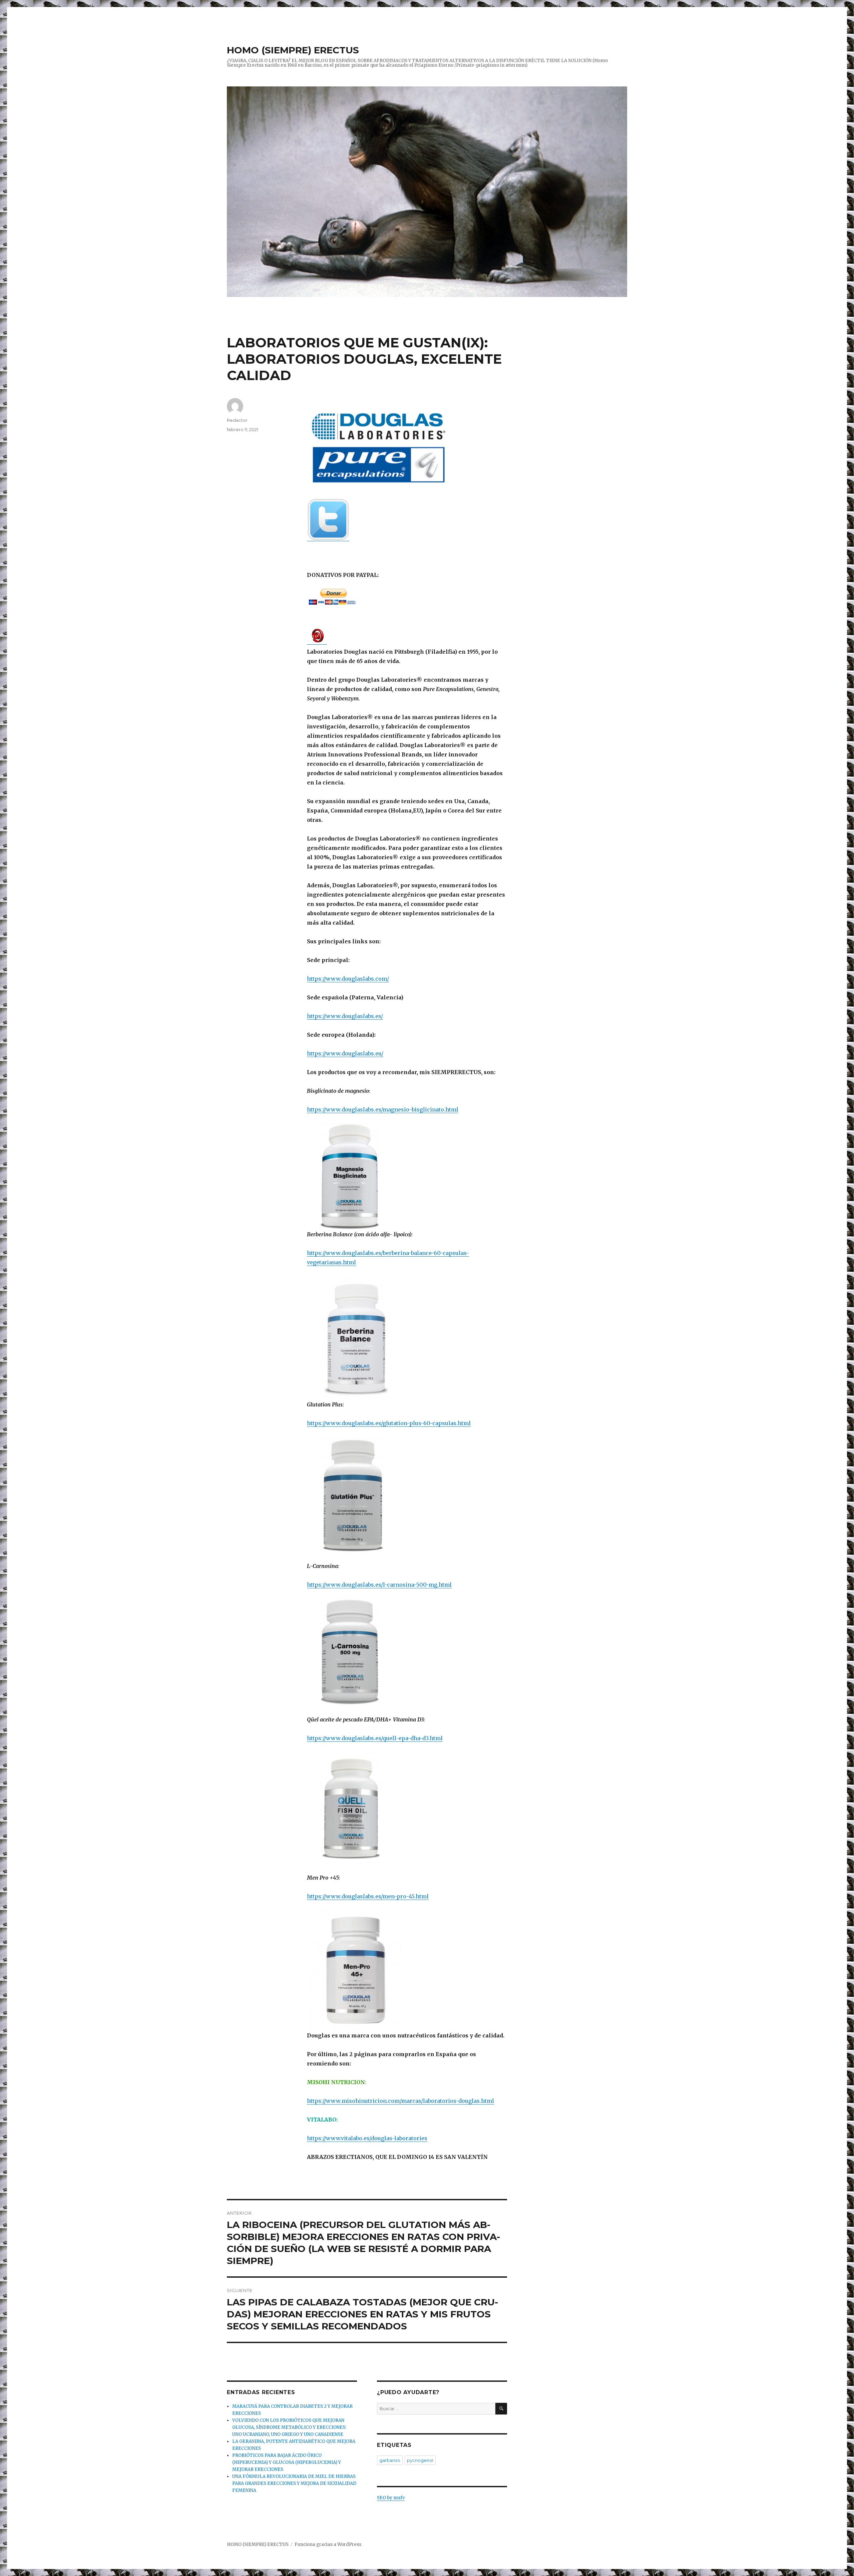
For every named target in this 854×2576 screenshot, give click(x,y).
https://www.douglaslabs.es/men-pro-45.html (368, 1896)
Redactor (237, 420)
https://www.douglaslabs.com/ (348, 979)
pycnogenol (420, 2460)
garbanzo (390, 2460)
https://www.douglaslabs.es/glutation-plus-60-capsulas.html (389, 1423)
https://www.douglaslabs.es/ (345, 1016)
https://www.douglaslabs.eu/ (345, 1053)
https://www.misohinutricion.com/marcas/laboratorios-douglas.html (400, 2101)
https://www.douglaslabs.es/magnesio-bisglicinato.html (383, 1109)
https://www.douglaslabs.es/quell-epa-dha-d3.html (375, 1738)
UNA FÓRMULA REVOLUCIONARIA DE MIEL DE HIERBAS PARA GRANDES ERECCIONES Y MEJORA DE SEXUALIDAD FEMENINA (294, 2483)
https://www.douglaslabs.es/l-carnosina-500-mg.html (379, 1585)
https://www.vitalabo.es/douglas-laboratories (367, 2138)
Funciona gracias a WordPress (328, 2544)
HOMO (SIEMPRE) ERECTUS (293, 50)
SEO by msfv (391, 2498)
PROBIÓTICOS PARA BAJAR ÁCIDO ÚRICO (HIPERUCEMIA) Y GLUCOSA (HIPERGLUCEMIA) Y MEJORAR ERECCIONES (287, 2462)
